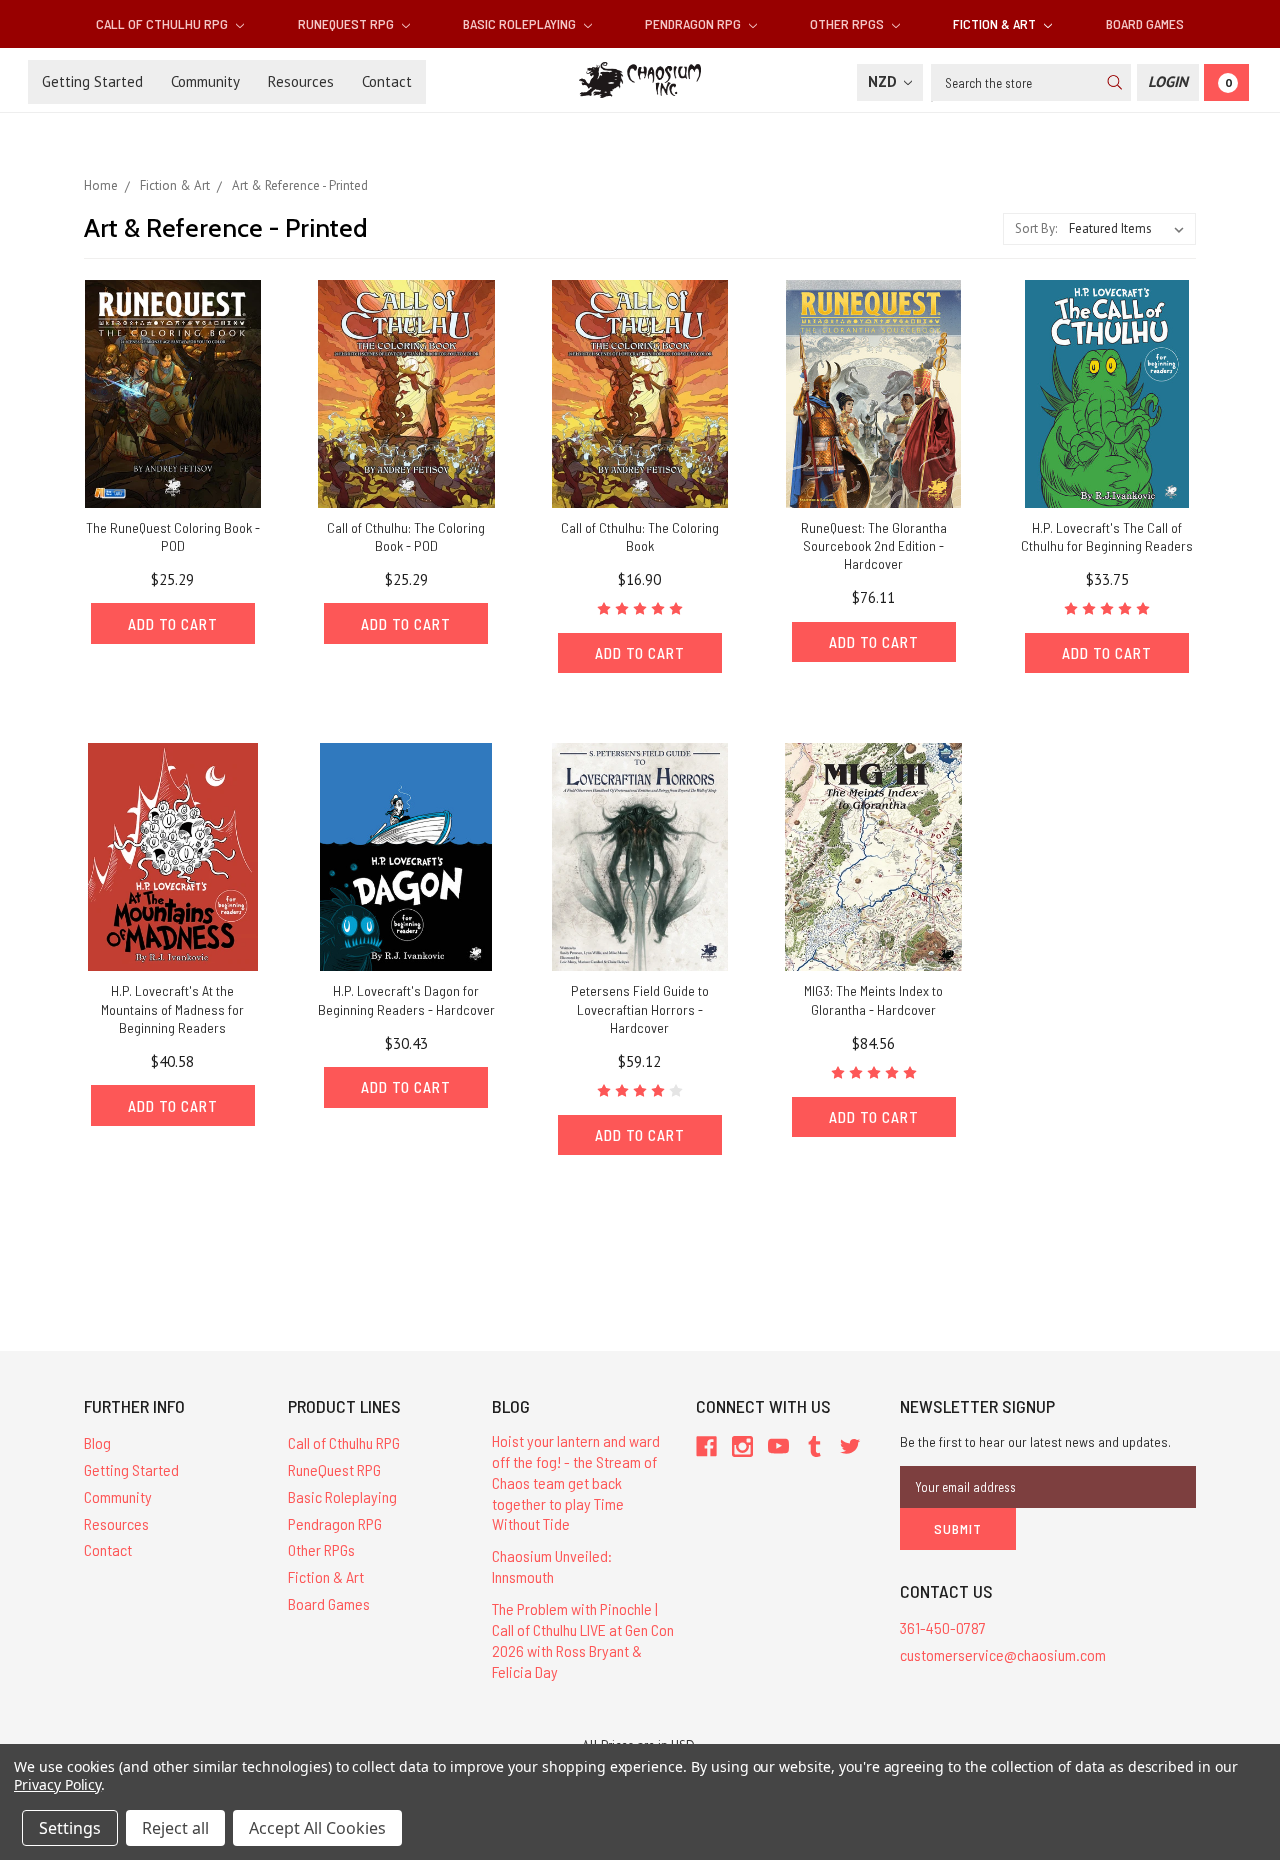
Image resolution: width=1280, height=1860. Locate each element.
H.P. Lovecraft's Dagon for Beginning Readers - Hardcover (406, 999)
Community (205, 81)
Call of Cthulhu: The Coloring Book (640, 536)
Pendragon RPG (694, 23)
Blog (97, 1442)
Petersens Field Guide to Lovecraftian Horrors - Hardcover (640, 1008)
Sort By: (1036, 228)
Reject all (175, 1828)
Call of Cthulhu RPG (163, 23)
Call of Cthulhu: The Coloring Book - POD (406, 536)
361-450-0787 (943, 1627)
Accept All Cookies (317, 1828)
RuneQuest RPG (347, 23)
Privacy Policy (57, 1784)
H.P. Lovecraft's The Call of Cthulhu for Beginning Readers (1107, 536)
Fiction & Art (996, 23)
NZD (884, 81)
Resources (301, 81)
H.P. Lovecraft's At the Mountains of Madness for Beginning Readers (172, 1008)
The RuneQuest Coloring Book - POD (173, 536)
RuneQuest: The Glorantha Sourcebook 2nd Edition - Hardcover (874, 545)
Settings (70, 1828)
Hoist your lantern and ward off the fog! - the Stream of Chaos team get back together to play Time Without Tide (576, 1482)
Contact (387, 81)
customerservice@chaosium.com (1003, 1654)
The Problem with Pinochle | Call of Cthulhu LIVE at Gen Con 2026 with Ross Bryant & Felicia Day (583, 1639)
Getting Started (92, 81)
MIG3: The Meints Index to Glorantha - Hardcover (873, 999)
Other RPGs (848, 23)
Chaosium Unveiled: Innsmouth (552, 1566)
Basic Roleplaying (521, 23)
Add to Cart (173, 624)
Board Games (1145, 23)
